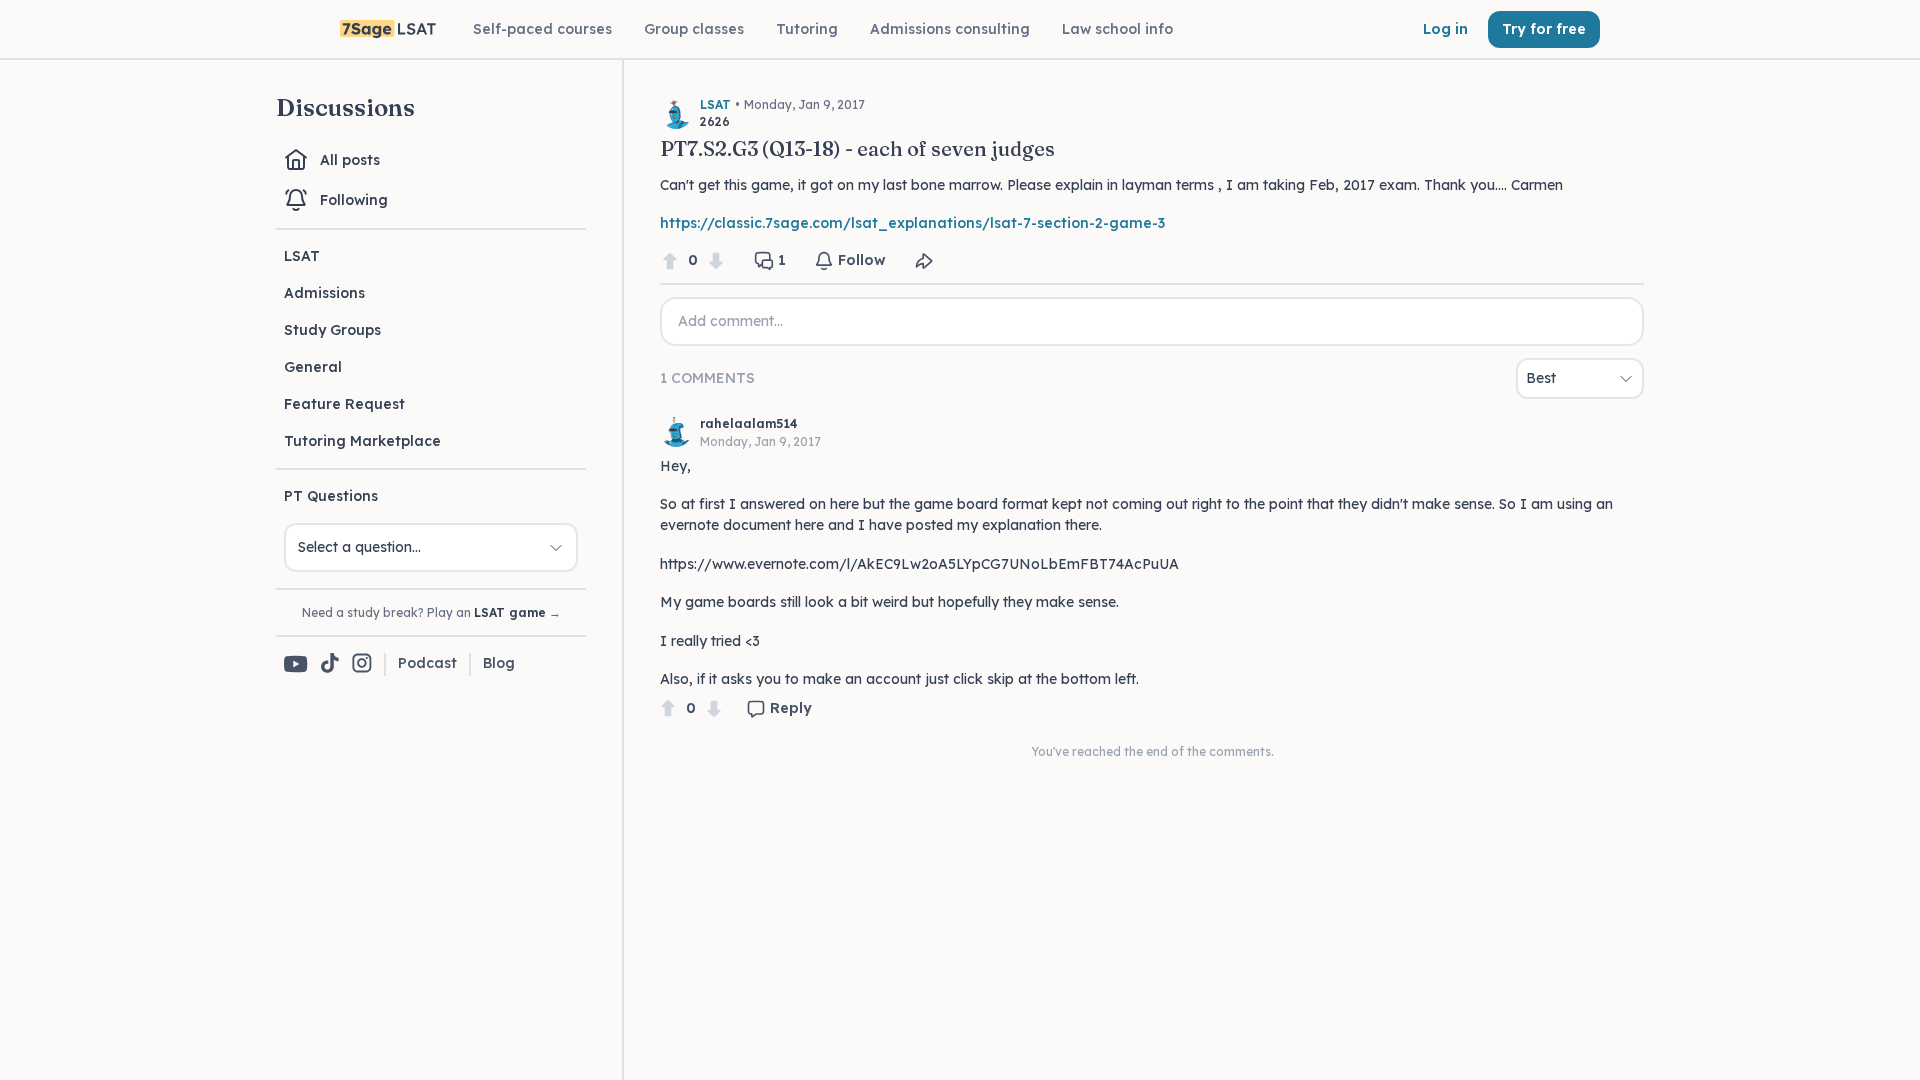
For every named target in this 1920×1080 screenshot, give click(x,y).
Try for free (1544, 29)
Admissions (324, 293)
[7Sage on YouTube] (296, 664)
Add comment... (730, 321)
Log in (1445, 29)
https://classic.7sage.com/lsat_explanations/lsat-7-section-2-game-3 (912, 223)
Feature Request (344, 404)
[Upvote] (670, 260)
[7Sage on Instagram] (362, 664)
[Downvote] (716, 260)
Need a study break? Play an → (431, 612)
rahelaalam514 (749, 423)
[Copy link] (924, 261)
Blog (499, 663)
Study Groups (332, 330)
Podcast (427, 663)
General (313, 367)
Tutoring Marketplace (362, 441)
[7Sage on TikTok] (330, 664)
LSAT (302, 256)
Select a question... (359, 547)
